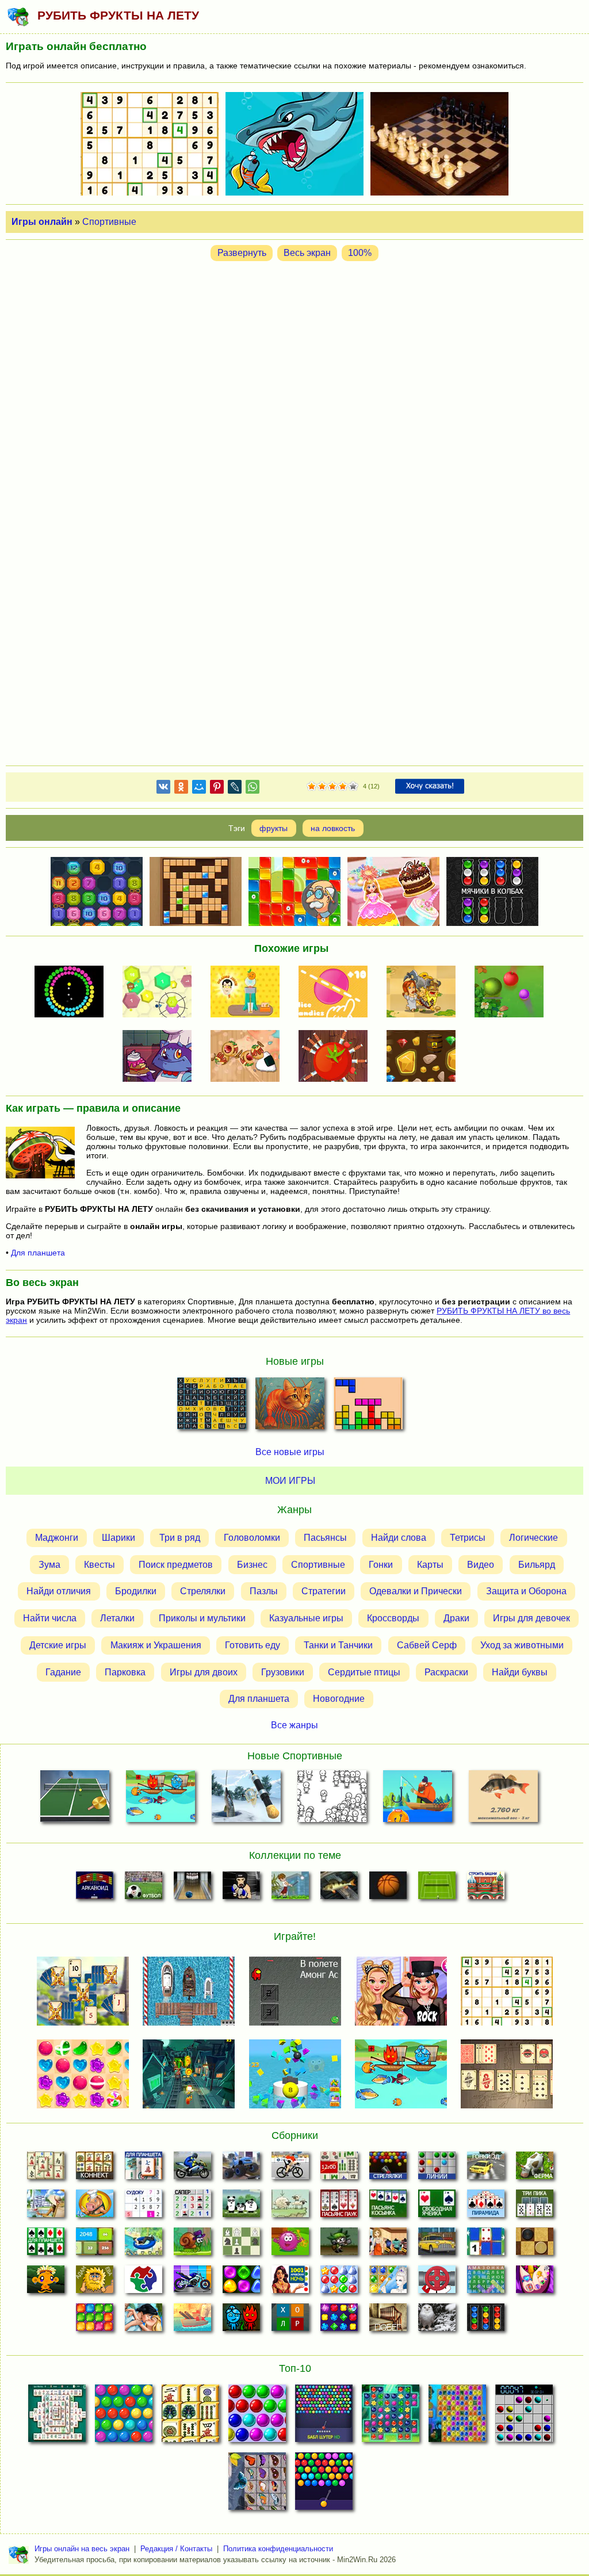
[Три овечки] (290, 2207)
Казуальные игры (306, 1618)
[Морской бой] (192, 2321)
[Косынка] (388, 2207)
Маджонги (57, 1538)
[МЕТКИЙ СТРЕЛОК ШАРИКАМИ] (324, 2485)
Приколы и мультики (202, 1618)
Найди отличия (59, 1591)
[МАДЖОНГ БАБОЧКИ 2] (257, 2485)
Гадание (63, 1672)
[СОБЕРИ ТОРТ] (161, 1057)
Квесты (100, 1565)
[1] (312, 787)
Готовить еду (253, 1645)
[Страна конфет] (241, 2283)
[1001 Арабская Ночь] (290, 2283)
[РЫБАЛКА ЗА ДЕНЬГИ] (418, 1799)
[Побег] (388, 2321)
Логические (533, 1538)
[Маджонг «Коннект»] (95, 2169)
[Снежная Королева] (388, 2283)
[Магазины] (388, 2245)
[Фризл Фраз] (290, 2245)
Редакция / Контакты (176, 2549)
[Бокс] (241, 1889)
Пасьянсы (325, 1538)
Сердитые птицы (364, 1672)
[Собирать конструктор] (192, 2283)
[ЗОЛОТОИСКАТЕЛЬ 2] (425, 1057)
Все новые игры (290, 1452)
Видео (481, 1565)
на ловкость (333, 828)
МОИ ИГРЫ (290, 1481)
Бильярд (537, 1565)
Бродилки (136, 1591)
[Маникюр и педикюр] (535, 2283)
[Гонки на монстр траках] (241, 2169)
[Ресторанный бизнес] (95, 2207)
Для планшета (38, 1253)
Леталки (117, 1618)
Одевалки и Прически (416, 1591)
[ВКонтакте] (163, 789)
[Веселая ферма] (535, 2169)
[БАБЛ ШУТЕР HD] (324, 2417)
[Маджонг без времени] (339, 2169)
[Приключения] (437, 2321)
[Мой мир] (199, 789)
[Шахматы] (241, 2245)
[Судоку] (144, 2207)
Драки (456, 1618)
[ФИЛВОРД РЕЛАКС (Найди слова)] (212, 1407)
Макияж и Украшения (156, 1645)
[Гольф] (290, 1889)
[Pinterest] (217, 789)
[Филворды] (486, 2283)
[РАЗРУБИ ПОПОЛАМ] (249, 1057)
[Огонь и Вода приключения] (241, 2321)
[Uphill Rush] (144, 2245)
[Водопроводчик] (437, 2283)
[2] (317, 787)
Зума (49, 1565)
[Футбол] (144, 1889)
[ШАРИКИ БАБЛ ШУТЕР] (124, 2417)
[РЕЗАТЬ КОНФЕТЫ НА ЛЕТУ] (337, 993)
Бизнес (252, 1565)
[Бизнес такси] (437, 2245)
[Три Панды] (241, 2207)
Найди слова (399, 1538)
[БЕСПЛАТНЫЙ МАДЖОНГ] (57, 2417)
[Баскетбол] (388, 1889)
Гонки (381, 1565)
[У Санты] (339, 2283)
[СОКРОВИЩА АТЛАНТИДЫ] (457, 2417)
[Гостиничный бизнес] (46, 2207)
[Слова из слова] (290, 2321)
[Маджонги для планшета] (144, 2169)
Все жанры (294, 1725)
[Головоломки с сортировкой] (486, 2321)
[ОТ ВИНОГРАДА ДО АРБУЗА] (512, 993)
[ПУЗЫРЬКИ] (257, 2417)
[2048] (95, 2245)
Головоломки (252, 1538)
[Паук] (339, 2207)
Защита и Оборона (526, 1591)
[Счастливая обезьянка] (46, 2283)
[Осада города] (339, 2245)
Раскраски (446, 1672)
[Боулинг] (192, 1889)
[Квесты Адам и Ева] (95, 2283)
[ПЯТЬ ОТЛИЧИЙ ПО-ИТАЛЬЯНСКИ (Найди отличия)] (290, 1407)
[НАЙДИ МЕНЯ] (332, 1799)
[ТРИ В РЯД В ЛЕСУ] (391, 2417)
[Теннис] (437, 1889)
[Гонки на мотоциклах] (192, 2169)
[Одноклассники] (181, 789)
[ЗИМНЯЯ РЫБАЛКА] (246, 1799)
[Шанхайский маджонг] (46, 2169)
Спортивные (109, 222)
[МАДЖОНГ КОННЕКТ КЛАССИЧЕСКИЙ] (190, 2417)
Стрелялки (203, 1591)
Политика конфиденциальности (278, 2549)
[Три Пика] (535, 2207)
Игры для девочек (531, 1618)
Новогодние (339, 1699)
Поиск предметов (176, 1565)
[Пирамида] (486, 2207)
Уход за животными (522, 1645)
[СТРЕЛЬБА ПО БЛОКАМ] (161, 993)
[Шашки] (535, 2245)
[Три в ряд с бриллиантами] (339, 2321)
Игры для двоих (204, 1672)
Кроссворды (393, 1618)
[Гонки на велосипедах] (290, 2169)
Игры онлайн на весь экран (82, 2549)
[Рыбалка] (339, 1889)
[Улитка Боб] (192, 2245)
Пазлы (264, 1591)
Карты (430, 1565)
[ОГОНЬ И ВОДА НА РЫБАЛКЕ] (160, 1799)
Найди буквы (520, 1672)
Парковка (125, 1672)
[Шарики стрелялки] (388, 2169)
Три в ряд (180, 1538)
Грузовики (283, 1672)
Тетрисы (468, 1538)
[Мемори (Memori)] (486, 2245)
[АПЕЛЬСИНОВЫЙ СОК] (249, 993)
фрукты (274, 828)
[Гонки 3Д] (486, 2169)
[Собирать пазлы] (144, 2283)
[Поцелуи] (144, 2321)
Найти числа (50, 1618)
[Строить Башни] (486, 1889)
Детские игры (58, 1645)
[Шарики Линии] (437, 2169)
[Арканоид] (95, 1889)
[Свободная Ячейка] (437, 2207)
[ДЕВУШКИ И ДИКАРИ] (425, 993)
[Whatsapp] (253, 789)
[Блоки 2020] (95, 2321)
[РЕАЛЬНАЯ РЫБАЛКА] (504, 1799)
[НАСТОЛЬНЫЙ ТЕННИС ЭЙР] (74, 1799)
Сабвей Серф (427, 1645)
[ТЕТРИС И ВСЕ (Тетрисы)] (368, 1407)
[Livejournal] (235, 789)
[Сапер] (192, 2207)
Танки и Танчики (338, 1645)
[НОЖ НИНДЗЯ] (337, 1057)
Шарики (118, 1538)
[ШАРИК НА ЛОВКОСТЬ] (73, 993)
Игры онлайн (42, 222)
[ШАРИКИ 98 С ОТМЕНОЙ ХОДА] (524, 2417)
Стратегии (324, 1591)
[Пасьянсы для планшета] (46, 2245)
